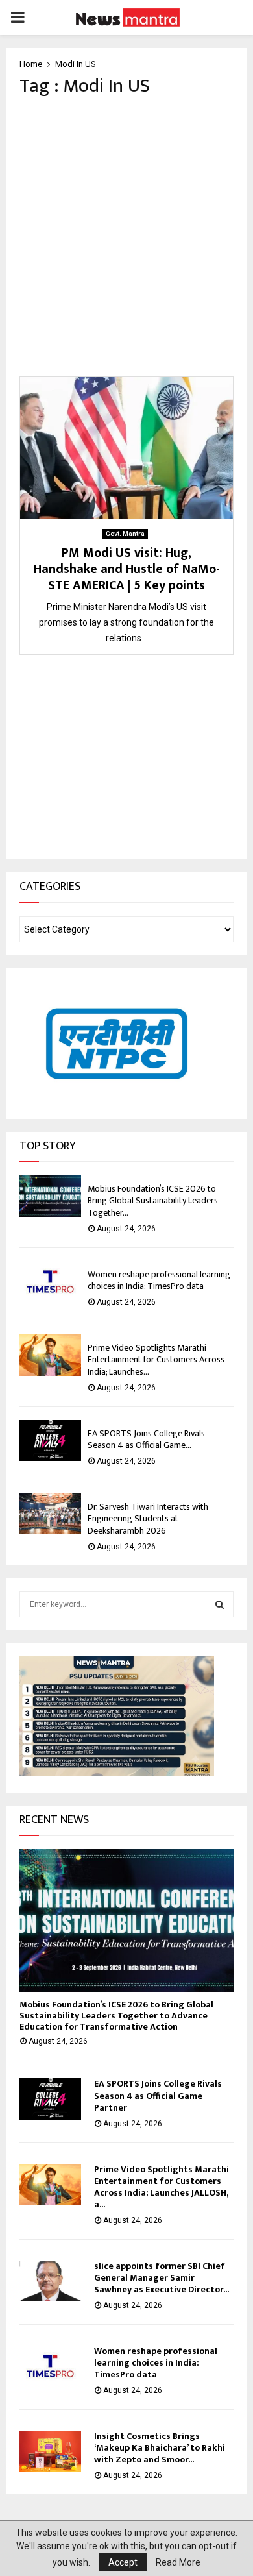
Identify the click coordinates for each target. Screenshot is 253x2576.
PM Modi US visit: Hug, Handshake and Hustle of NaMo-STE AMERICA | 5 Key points (127, 569)
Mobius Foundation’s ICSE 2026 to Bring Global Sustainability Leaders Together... (153, 1200)
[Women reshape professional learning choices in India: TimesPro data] (50, 1282)
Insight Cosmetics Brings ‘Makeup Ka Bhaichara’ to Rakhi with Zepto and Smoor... (160, 2448)
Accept (123, 2562)
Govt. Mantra (125, 534)
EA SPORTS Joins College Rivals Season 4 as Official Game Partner (158, 2095)
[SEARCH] (220, 1604)
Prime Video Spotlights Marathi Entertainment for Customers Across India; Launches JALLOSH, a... (162, 2187)
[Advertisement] (126, 237)
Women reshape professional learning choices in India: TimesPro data (159, 1280)
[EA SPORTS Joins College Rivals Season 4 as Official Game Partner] (50, 1441)
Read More (178, 2562)
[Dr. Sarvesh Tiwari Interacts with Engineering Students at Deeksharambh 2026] (50, 1514)
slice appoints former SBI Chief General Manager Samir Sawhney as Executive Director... (162, 2278)
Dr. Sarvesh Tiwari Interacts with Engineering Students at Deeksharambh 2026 (148, 1518)
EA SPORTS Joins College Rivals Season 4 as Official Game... (146, 1439)
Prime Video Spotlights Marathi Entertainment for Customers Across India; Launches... (156, 1359)
